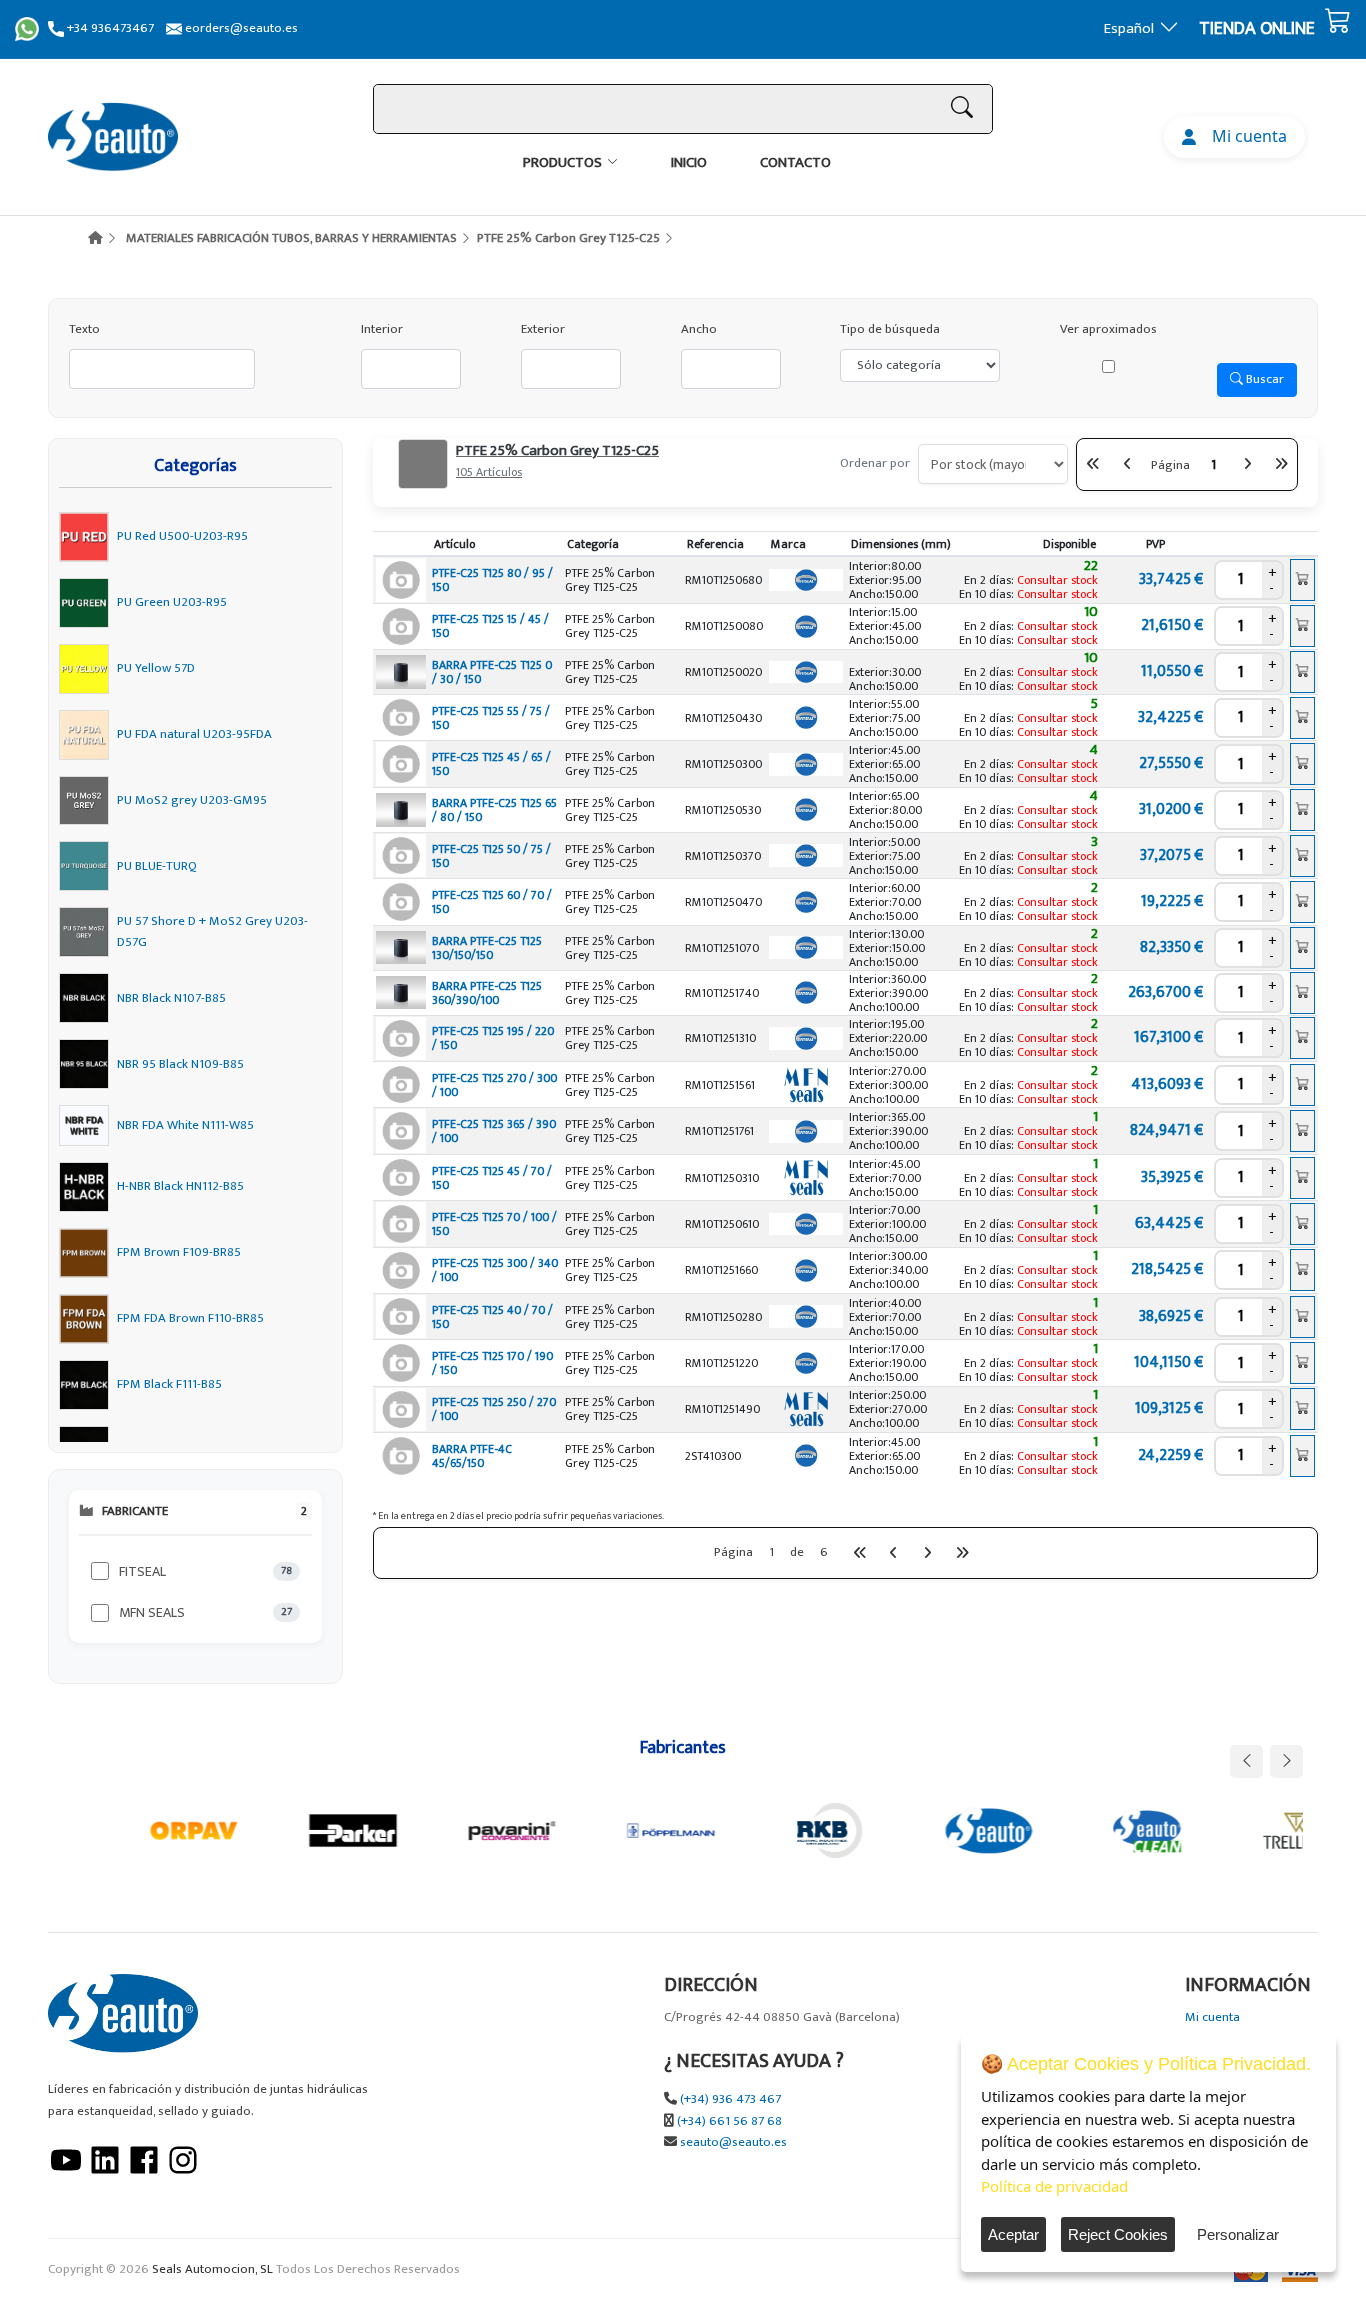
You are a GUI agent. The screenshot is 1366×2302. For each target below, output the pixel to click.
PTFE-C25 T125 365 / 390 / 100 (494, 1131)
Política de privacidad (1054, 2186)
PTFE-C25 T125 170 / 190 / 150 (492, 1363)
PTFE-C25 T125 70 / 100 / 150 (494, 1224)
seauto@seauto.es (733, 2142)
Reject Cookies (1118, 2234)
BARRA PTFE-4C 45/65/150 (472, 1456)
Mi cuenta (1245, 136)
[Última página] (1281, 464)
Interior (382, 329)
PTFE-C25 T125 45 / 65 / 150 (491, 764)
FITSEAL (142, 1571)
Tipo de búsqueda (890, 329)
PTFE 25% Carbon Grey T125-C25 (568, 238)
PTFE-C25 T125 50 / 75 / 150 (491, 856)
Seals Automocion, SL (212, 2269)
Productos (562, 162)
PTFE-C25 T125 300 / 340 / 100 (495, 1270)
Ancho (699, 329)
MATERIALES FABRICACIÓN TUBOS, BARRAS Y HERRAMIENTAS (291, 238)
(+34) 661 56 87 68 (729, 2121)
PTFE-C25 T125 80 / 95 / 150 (492, 580)
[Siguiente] (1247, 464)
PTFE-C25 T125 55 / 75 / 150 (491, 718)
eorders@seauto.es (240, 28)
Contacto (795, 162)
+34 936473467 (109, 28)
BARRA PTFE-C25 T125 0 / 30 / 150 (492, 672)
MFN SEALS (152, 1612)
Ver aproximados (1108, 329)
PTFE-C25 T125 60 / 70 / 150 (492, 902)
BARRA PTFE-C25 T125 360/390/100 (487, 993)
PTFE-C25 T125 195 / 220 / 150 (493, 1038)
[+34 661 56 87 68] (27, 29)
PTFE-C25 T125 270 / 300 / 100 (494, 1085)
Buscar (1263, 379)
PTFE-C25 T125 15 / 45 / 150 (490, 626)
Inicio (689, 162)
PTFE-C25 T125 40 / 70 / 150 (492, 1317)
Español (1129, 28)
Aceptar (1013, 2234)
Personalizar (1238, 2234)
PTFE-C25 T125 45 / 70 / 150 (492, 1178)
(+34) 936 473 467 (730, 2099)
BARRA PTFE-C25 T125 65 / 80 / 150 (494, 810)
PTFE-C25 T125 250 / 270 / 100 (494, 1409)
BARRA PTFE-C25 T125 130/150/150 (487, 948)
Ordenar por (875, 463)
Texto (84, 329)
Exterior (543, 329)
